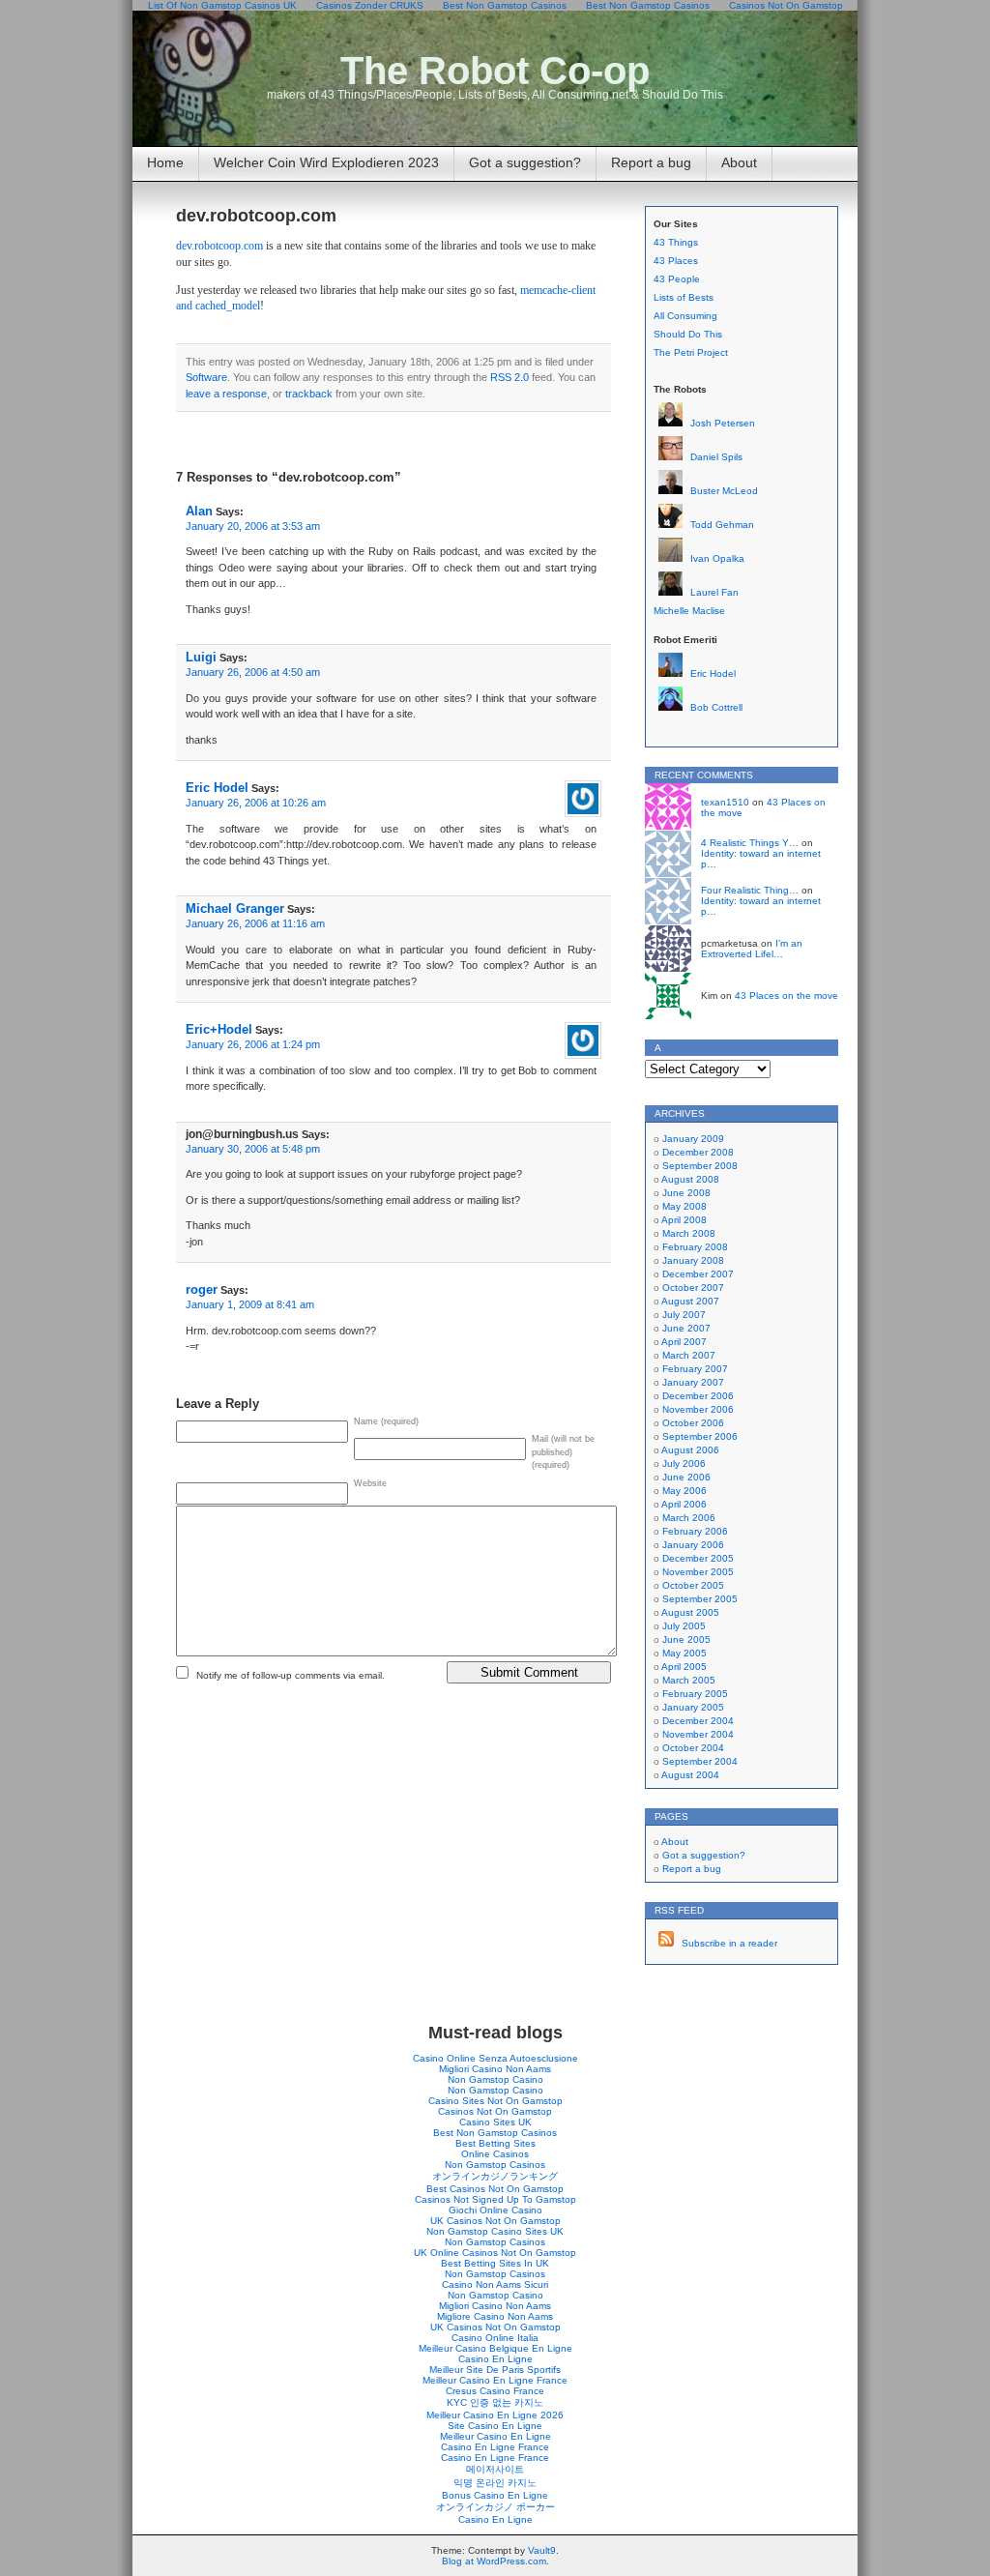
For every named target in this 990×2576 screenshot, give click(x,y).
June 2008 (686, 1193)
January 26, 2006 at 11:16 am (255, 923)
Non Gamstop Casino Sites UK (495, 2231)
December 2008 (698, 1152)
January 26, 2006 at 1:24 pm (253, 1044)
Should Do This (688, 334)
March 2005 (689, 1680)
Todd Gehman (722, 525)
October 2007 (693, 1288)
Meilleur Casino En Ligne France (495, 2380)
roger (202, 1289)
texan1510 (725, 802)
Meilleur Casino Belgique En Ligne (495, 2348)
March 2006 (689, 1518)
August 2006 (690, 1450)
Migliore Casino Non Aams (495, 2316)
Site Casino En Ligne (495, 2426)
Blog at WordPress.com (494, 2561)
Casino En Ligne (495, 2359)
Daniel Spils (716, 457)
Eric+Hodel (219, 1029)
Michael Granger (235, 908)
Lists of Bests (684, 297)
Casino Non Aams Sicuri (495, 2284)
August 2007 (690, 1301)
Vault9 (542, 2550)
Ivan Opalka (717, 558)
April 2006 (684, 1504)
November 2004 (698, 1734)
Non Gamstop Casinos (495, 2165)
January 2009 (693, 1139)
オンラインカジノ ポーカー (495, 2507)
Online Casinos (495, 2154)
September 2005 (700, 1599)
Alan (199, 511)
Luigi (201, 657)
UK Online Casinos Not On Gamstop (495, 2253)
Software (206, 377)
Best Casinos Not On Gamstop (495, 2189)
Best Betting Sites (495, 2143)
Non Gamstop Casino (495, 2079)
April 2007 (684, 1342)
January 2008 (693, 1260)
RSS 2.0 (510, 377)
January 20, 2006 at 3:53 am (253, 526)
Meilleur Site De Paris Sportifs (495, 2370)
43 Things (676, 242)
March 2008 (689, 1233)
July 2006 (684, 1464)
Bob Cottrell (716, 707)
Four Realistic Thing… (750, 890)
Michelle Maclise (689, 611)
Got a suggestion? (525, 162)
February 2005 (695, 1694)
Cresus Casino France (495, 2391)
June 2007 (686, 1328)
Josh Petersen (723, 423)
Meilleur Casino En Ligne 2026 (495, 2415)
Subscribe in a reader (729, 1943)
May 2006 (684, 1491)
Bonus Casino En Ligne (495, 2495)
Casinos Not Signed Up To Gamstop (495, 2199)
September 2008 (700, 1166)
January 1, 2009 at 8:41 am (250, 1304)
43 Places (676, 261)
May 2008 (684, 1206)
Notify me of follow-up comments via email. (291, 1675)
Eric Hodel (217, 788)
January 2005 (693, 1707)
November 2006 (698, 1409)
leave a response (226, 394)
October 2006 (693, 1423)
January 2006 (693, 1545)
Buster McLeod (724, 491)
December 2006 (698, 1396)
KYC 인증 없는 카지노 (495, 2402)
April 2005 (684, 1667)
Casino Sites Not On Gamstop (495, 2101)
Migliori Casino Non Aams (495, 2069)
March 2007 (689, 1355)
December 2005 (698, 1558)
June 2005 (686, 1639)
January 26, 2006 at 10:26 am (256, 803)
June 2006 (686, 1477)
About (739, 162)
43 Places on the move (786, 995)
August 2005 (690, 1612)
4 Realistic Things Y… (750, 843)
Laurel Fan (714, 592)
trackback (309, 394)
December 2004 (698, 1721)
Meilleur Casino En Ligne (495, 2436)
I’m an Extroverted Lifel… (752, 949)
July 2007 (684, 1315)
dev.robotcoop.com (256, 216)
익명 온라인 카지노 (495, 2483)
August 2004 (690, 1775)
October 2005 (693, 1585)
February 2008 (695, 1247)
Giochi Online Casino (495, 2210)
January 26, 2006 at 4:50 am (253, 672)
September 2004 (700, 1761)
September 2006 (700, 1436)
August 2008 (690, 1179)
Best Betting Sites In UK (495, 2263)
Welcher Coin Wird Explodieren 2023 (326, 162)
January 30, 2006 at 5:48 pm (253, 1149)
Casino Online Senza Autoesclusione (495, 2058)
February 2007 (695, 1369)
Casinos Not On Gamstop (495, 2111)
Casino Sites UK (495, 2122)
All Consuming (685, 316)
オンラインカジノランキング (495, 2176)
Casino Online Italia (495, 2338)
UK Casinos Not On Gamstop (495, 2221)
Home (165, 162)
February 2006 (695, 1531)
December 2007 (698, 1274)
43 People (677, 279)
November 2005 (698, 1572)
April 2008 (684, 1220)
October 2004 (693, 1748)
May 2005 (684, 1653)
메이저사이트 (495, 2469)
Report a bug (651, 162)
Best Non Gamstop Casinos (495, 2133)
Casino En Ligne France (495, 2447)
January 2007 (693, 1382)
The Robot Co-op (495, 71)
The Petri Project (691, 352)
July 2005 (684, 1626)
